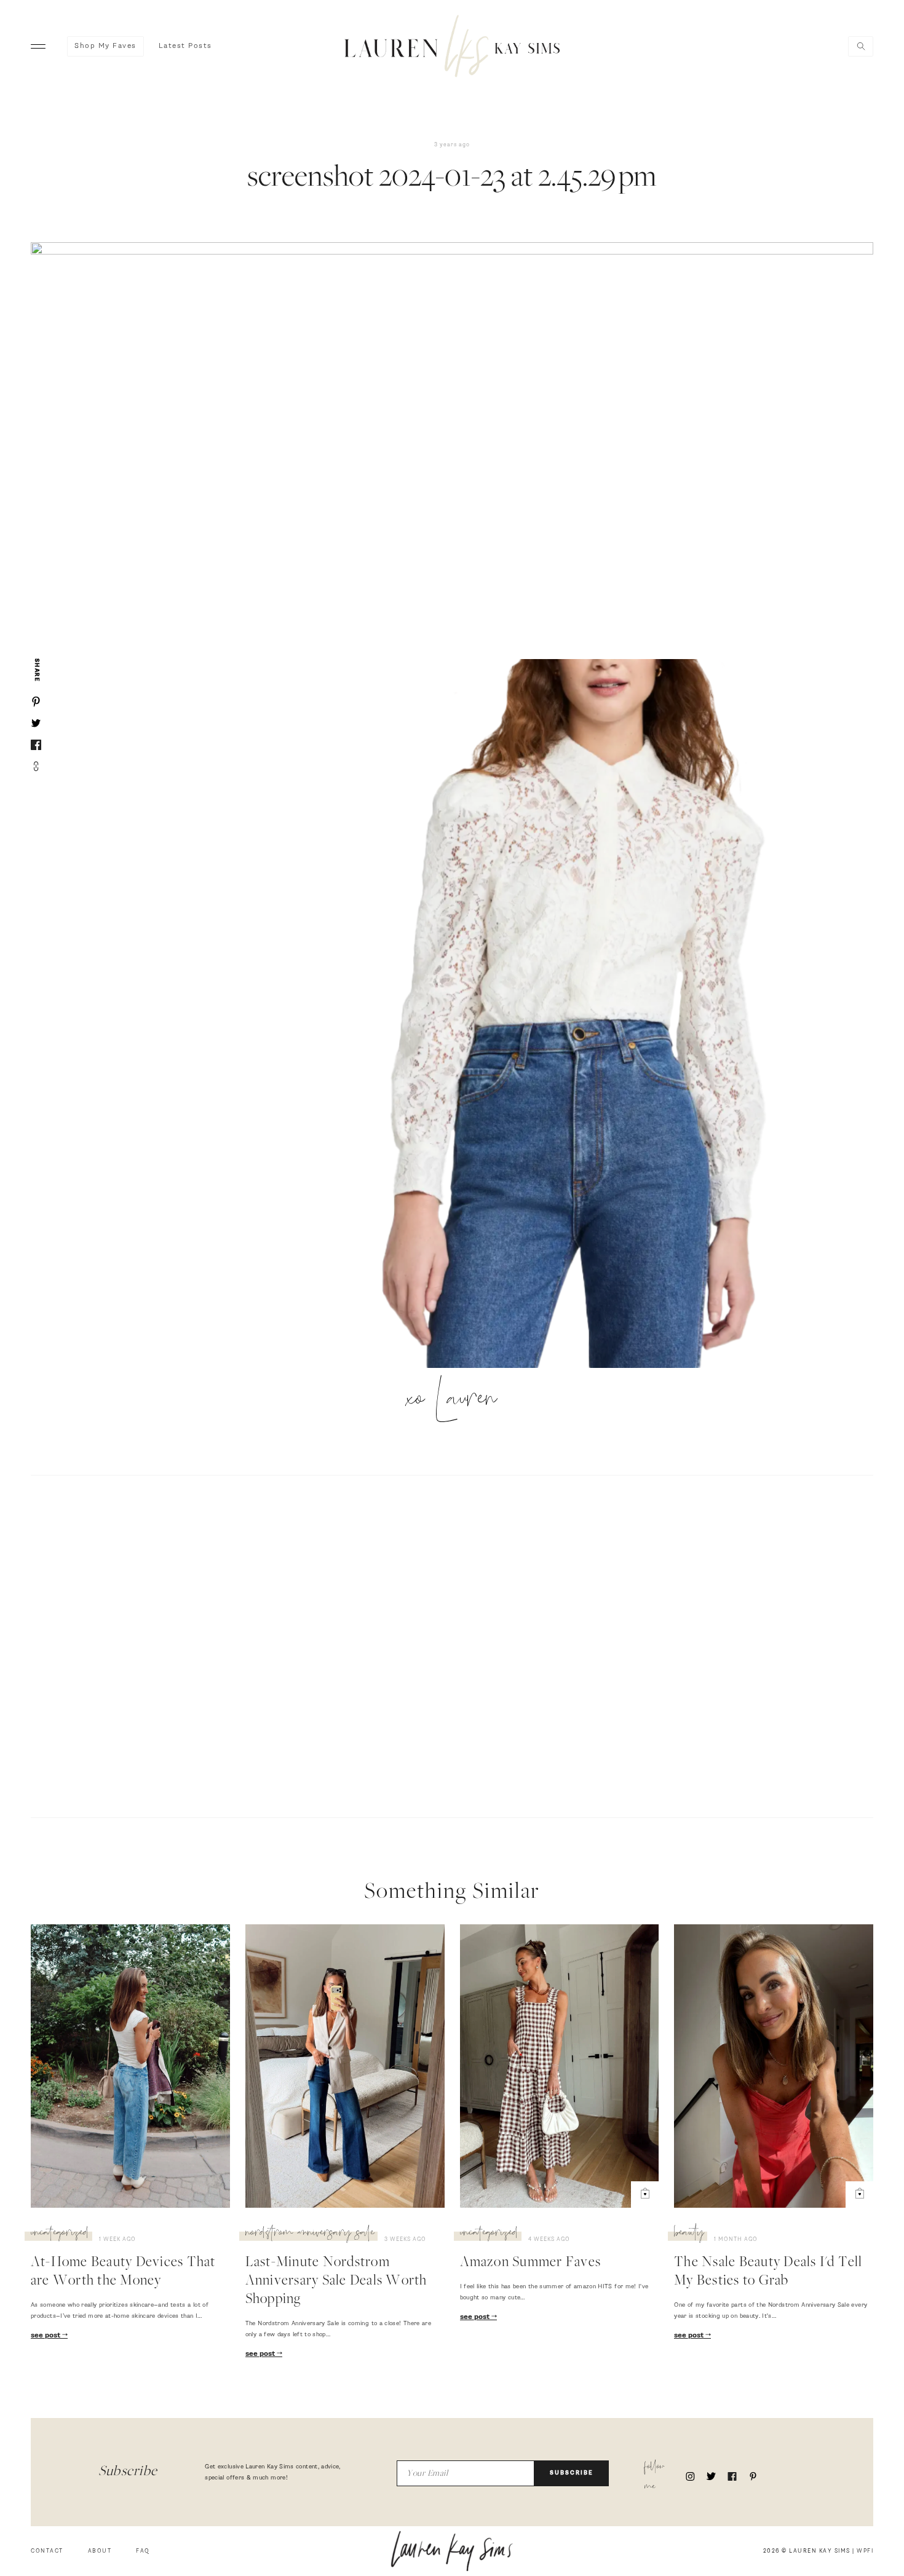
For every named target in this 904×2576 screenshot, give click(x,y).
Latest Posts (185, 46)
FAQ (143, 2551)
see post (46, 2336)
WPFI (865, 2551)
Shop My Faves (105, 46)
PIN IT (585, 1014)
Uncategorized (60, 2234)
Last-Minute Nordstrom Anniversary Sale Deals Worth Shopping (336, 2282)
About (100, 2551)
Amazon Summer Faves (531, 2263)
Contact (47, 2551)
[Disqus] (452, 1645)
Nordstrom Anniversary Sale (310, 2234)
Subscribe (572, 2473)
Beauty (689, 2234)
